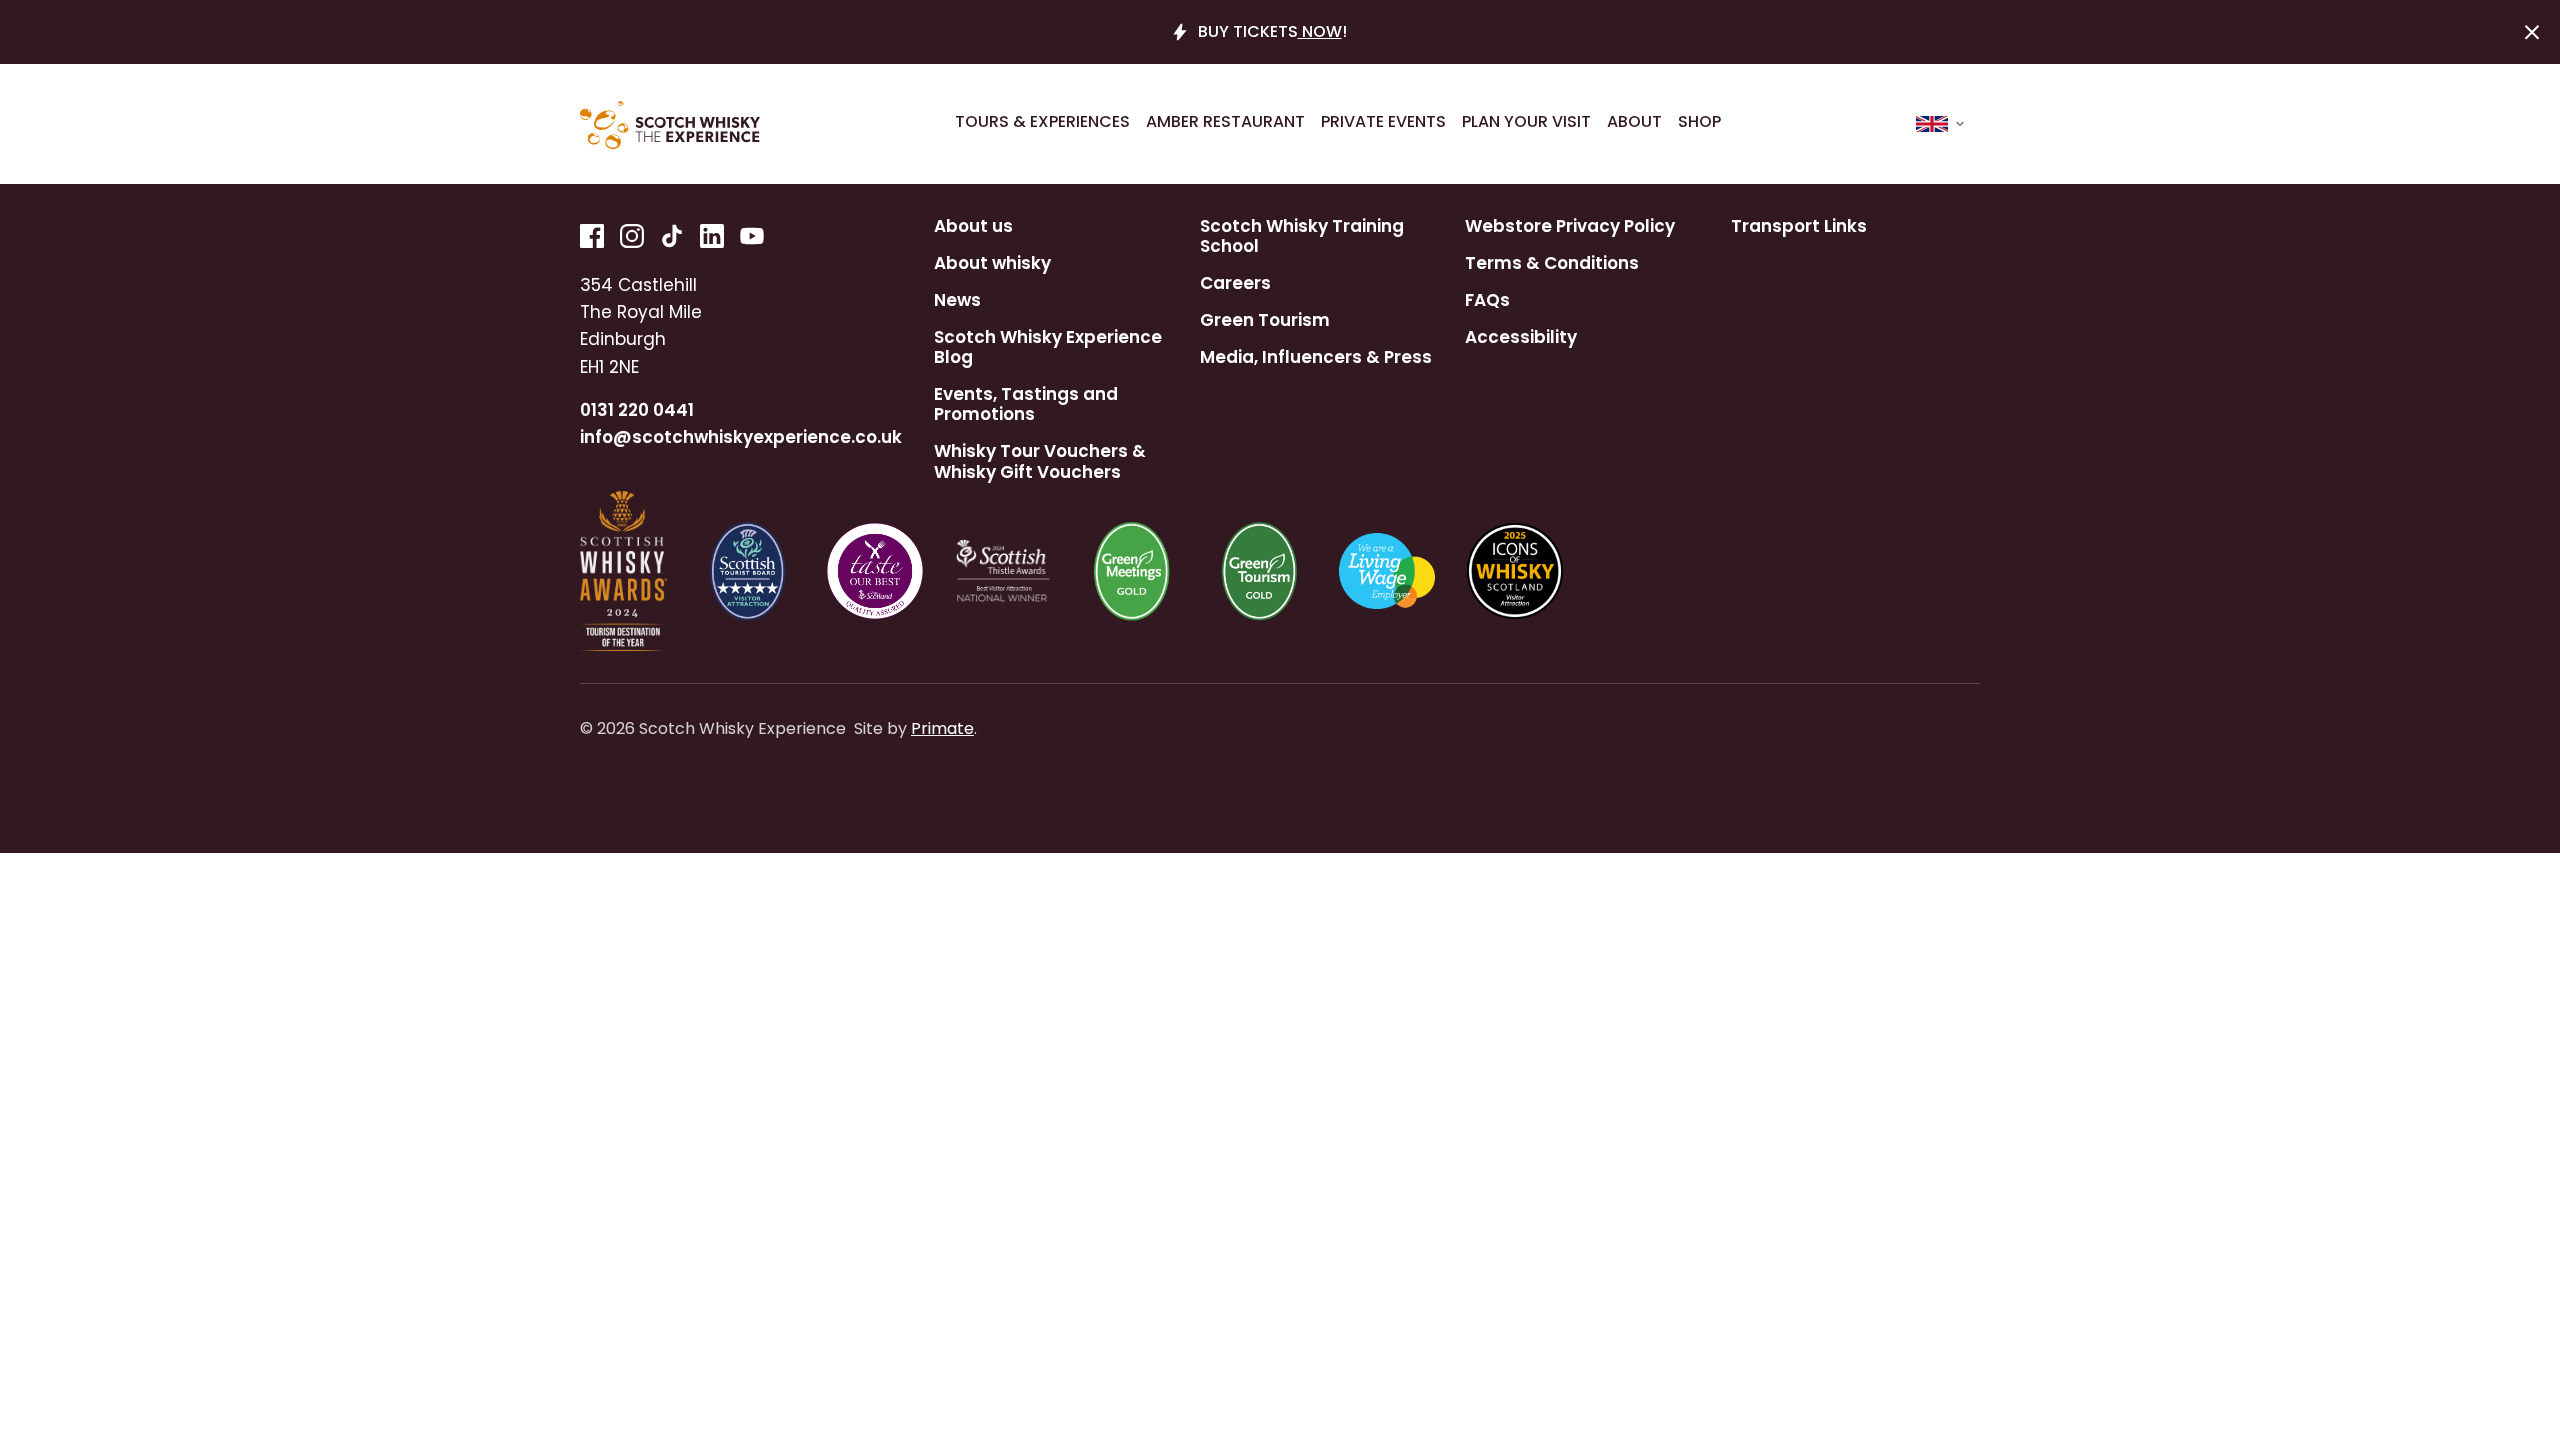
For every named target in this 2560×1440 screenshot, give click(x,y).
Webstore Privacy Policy (1570, 226)
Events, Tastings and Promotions (1026, 404)
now (1320, 31)
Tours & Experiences (1042, 122)
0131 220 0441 (637, 410)
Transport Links (1799, 226)
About (1634, 122)
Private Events (1383, 122)
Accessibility (1521, 337)
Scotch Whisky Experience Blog (1048, 347)
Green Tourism (1265, 320)
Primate (942, 728)
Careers (1235, 283)
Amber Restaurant (1225, 122)
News (957, 300)
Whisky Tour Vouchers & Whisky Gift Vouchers (1040, 461)
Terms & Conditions (1552, 263)
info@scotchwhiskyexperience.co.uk (741, 437)
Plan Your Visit (1526, 122)
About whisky (992, 263)
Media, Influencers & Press (1316, 357)
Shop (1699, 122)
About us (973, 226)
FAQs (1487, 300)
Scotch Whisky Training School (1302, 236)
